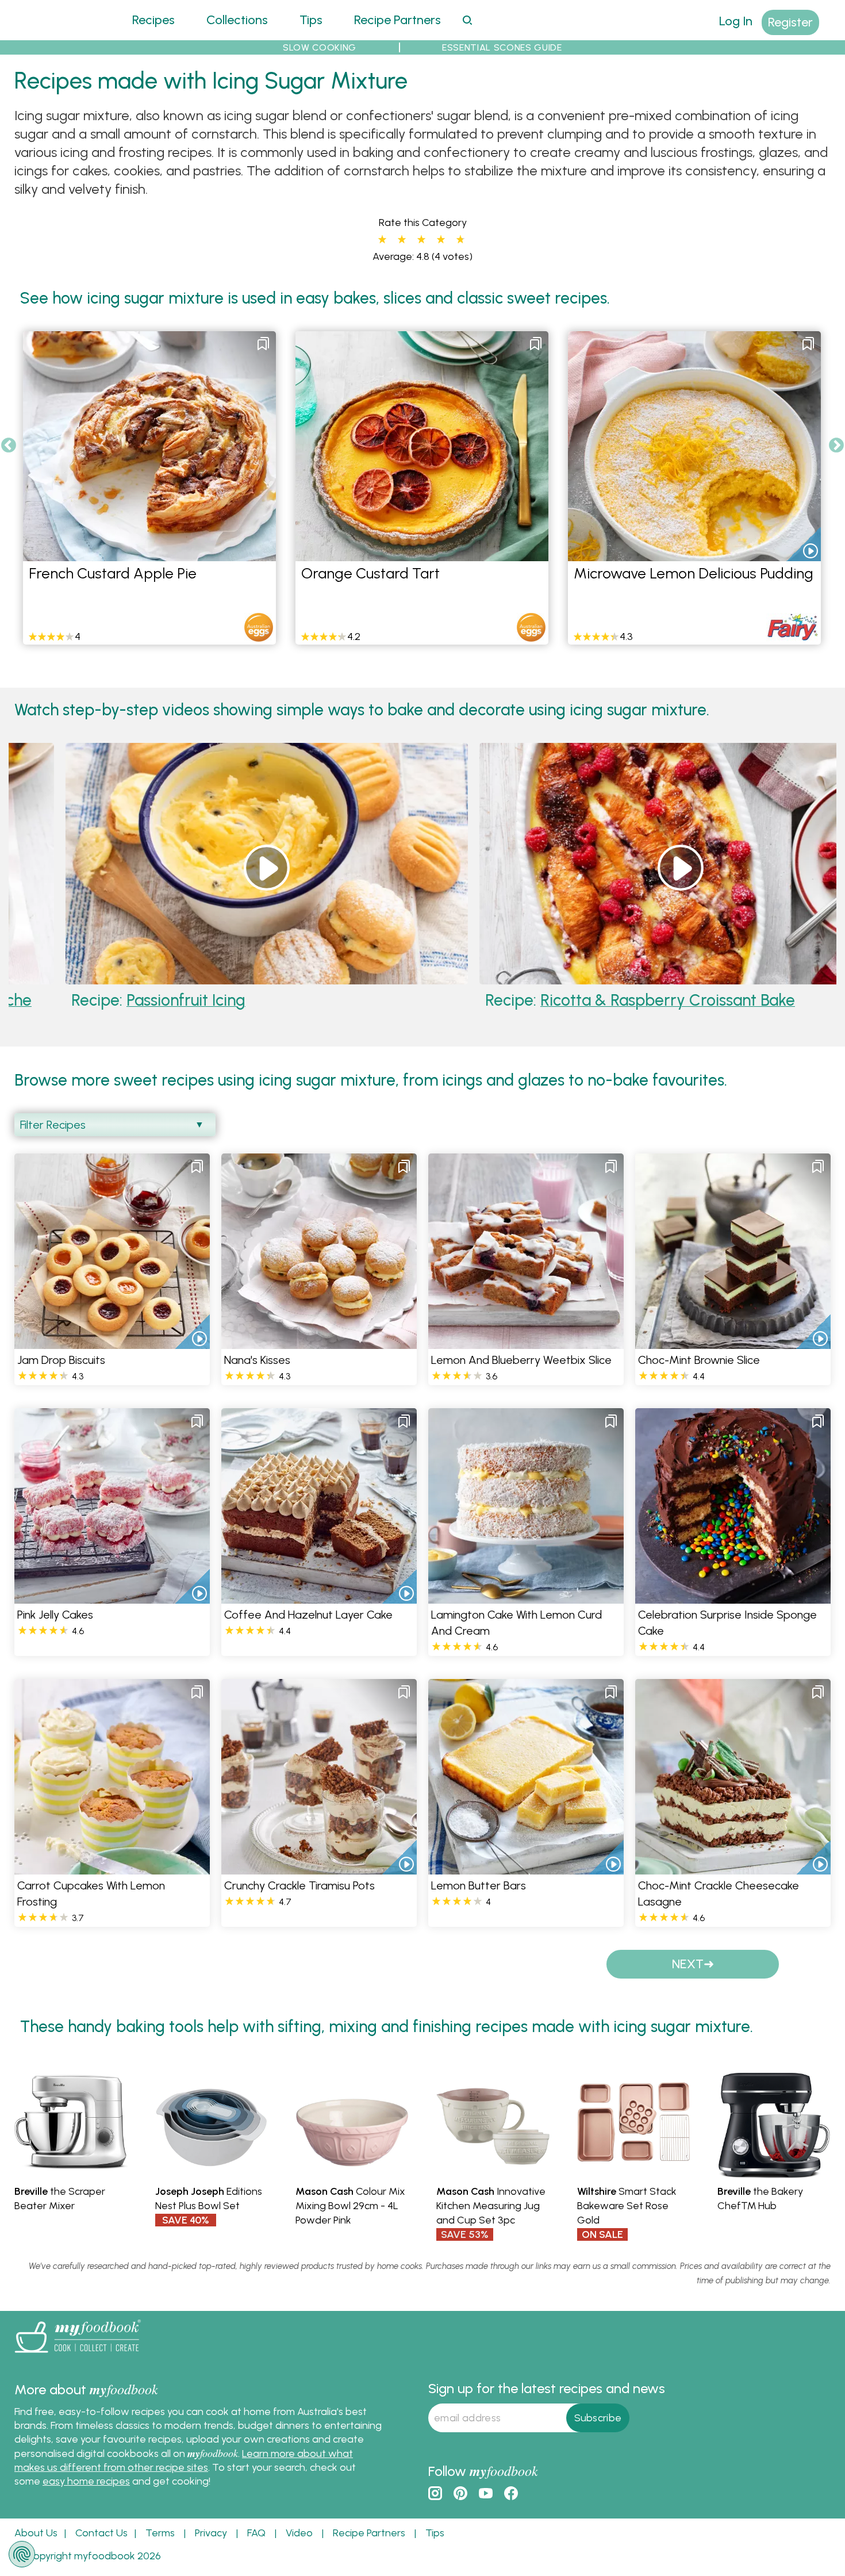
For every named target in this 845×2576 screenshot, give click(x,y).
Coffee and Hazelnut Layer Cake (308, 1615)
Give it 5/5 (460, 240)
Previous (9, 446)
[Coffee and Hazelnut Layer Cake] (319, 1596)
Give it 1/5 (382, 240)
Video (299, 2533)
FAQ (256, 2533)
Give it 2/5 (402, 240)
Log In (736, 21)
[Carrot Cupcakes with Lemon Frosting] (112, 1867)
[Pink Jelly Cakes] (112, 1596)
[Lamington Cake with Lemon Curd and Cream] (526, 1596)
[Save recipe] (263, 344)
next (688, 1964)
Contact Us (101, 2533)
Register (790, 22)
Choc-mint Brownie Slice (699, 1360)
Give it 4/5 (441, 240)
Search (467, 20)
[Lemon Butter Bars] (526, 1867)
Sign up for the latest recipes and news (547, 2388)
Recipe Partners (397, 20)
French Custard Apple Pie (113, 573)
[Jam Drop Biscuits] (112, 1342)
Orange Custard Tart (370, 573)
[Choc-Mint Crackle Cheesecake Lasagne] (733, 1867)
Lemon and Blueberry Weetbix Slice (521, 1360)
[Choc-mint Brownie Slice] (733, 1342)
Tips (311, 20)
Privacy (211, 2533)
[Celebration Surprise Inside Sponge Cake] (733, 1596)
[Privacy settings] (22, 2554)
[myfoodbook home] (57, 33)
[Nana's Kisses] (319, 1342)
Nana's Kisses (257, 1360)
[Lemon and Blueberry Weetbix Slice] (526, 1342)
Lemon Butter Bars (479, 1885)
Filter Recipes (53, 1125)
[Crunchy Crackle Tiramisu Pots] (319, 1867)
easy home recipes (86, 2481)
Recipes (153, 20)
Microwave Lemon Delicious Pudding (694, 573)
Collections (237, 20)
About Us (36, 2533)
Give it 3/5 (421, 240)
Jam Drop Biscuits (61, 1360)
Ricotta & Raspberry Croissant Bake (544, 1000)
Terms (160, 2533)
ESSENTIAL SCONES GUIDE (502, 47)
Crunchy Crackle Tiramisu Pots (299, 1885)
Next (836, 446)
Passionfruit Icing (62, 1000)
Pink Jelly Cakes (55, 1615)
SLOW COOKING (320, 47)
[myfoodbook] (78, 2355)
